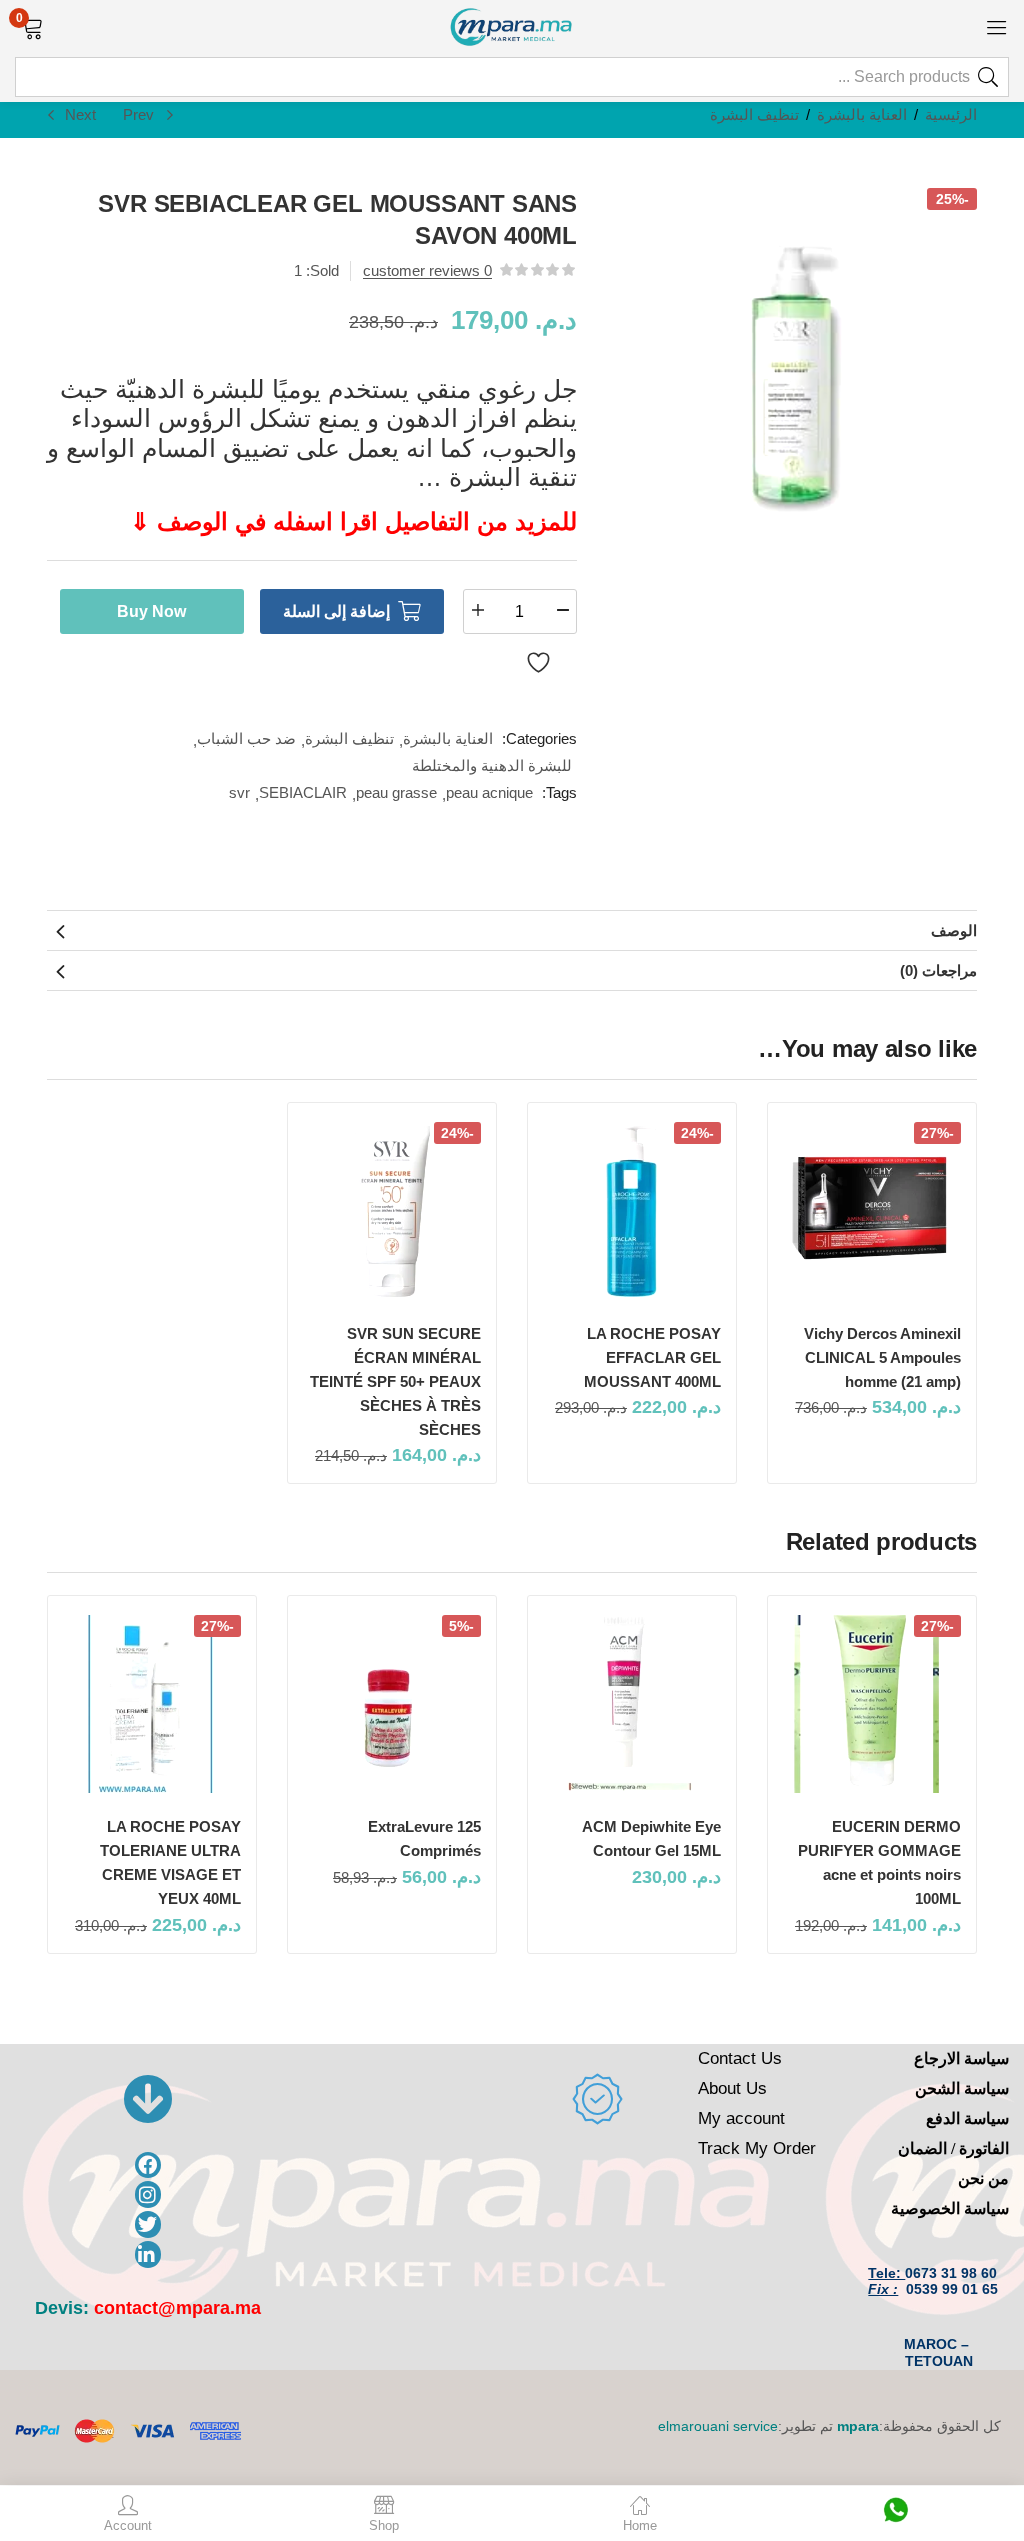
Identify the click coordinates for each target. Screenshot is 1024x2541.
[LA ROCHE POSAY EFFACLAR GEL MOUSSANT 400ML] (632, 1211)
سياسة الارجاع (961, 2058)
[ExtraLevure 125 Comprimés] (392, 1704)
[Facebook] (148, 2165)
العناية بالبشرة (862, 114)
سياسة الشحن (962, 2088)
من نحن (983, 2178)
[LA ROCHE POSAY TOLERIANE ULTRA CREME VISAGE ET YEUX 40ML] (152, 1704)
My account (741, 2118)
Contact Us (740, 2058)
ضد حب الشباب (246, 738)
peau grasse (396, 792)
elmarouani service (718, 2426)
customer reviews (427, 270)
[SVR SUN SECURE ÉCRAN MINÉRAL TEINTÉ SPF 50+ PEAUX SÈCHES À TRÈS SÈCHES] (392, 1211)
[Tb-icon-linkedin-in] (148, 2254)
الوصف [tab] (954, 930)
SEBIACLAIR (303, 792)
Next (80, 114)
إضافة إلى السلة (336, 611)
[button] (32, 26)
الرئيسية (951, 114)
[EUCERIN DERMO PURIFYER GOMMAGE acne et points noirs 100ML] (872, 1704)
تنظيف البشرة (754, 114)
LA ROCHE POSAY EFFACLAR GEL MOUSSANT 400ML (652, 1357)
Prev (138, 114)
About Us (732, 2088)
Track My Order (757, 2148)
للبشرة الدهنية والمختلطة (492, 765)
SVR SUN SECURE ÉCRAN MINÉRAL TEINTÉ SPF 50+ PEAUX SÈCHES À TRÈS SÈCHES (395, 1381)
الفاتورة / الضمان (953, 2148)
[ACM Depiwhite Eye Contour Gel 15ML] (632, 1704)
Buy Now (151, 611)
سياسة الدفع (967, 2118)
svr (239, 792)
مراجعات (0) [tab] (938, 970)
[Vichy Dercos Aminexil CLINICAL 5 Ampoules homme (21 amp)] (872, 1211)
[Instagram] (148, 2194)
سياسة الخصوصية (950, 2208)
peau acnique (489, 792)
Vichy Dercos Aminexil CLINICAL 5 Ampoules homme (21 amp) (882, 1357)
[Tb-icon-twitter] (148, 2224)
